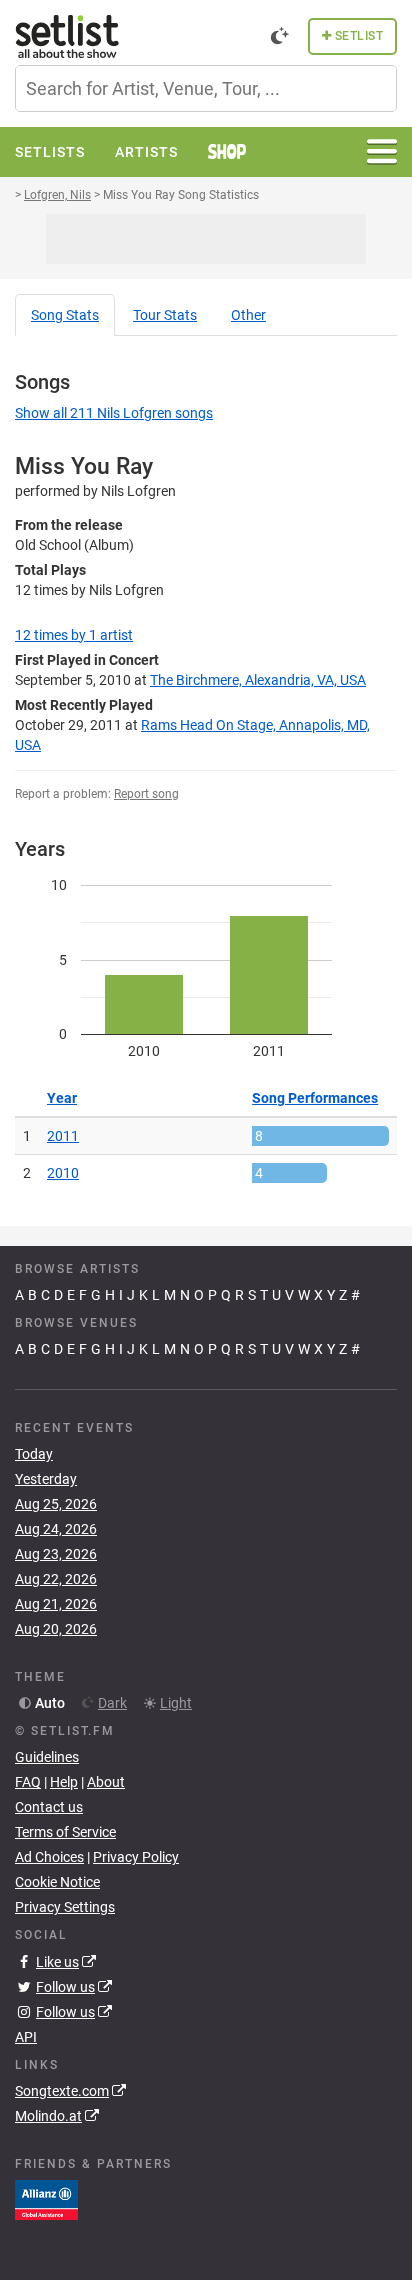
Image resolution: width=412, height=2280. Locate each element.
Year (62, 1098)
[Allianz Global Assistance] (46, 2199)
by (74, 635)
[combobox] (206, 88)
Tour (165, 315)
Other (248, 315)
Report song (146, 794)
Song (65, 315)
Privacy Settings (65, 1907)
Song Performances (315, 1098)
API (26, 2037)
